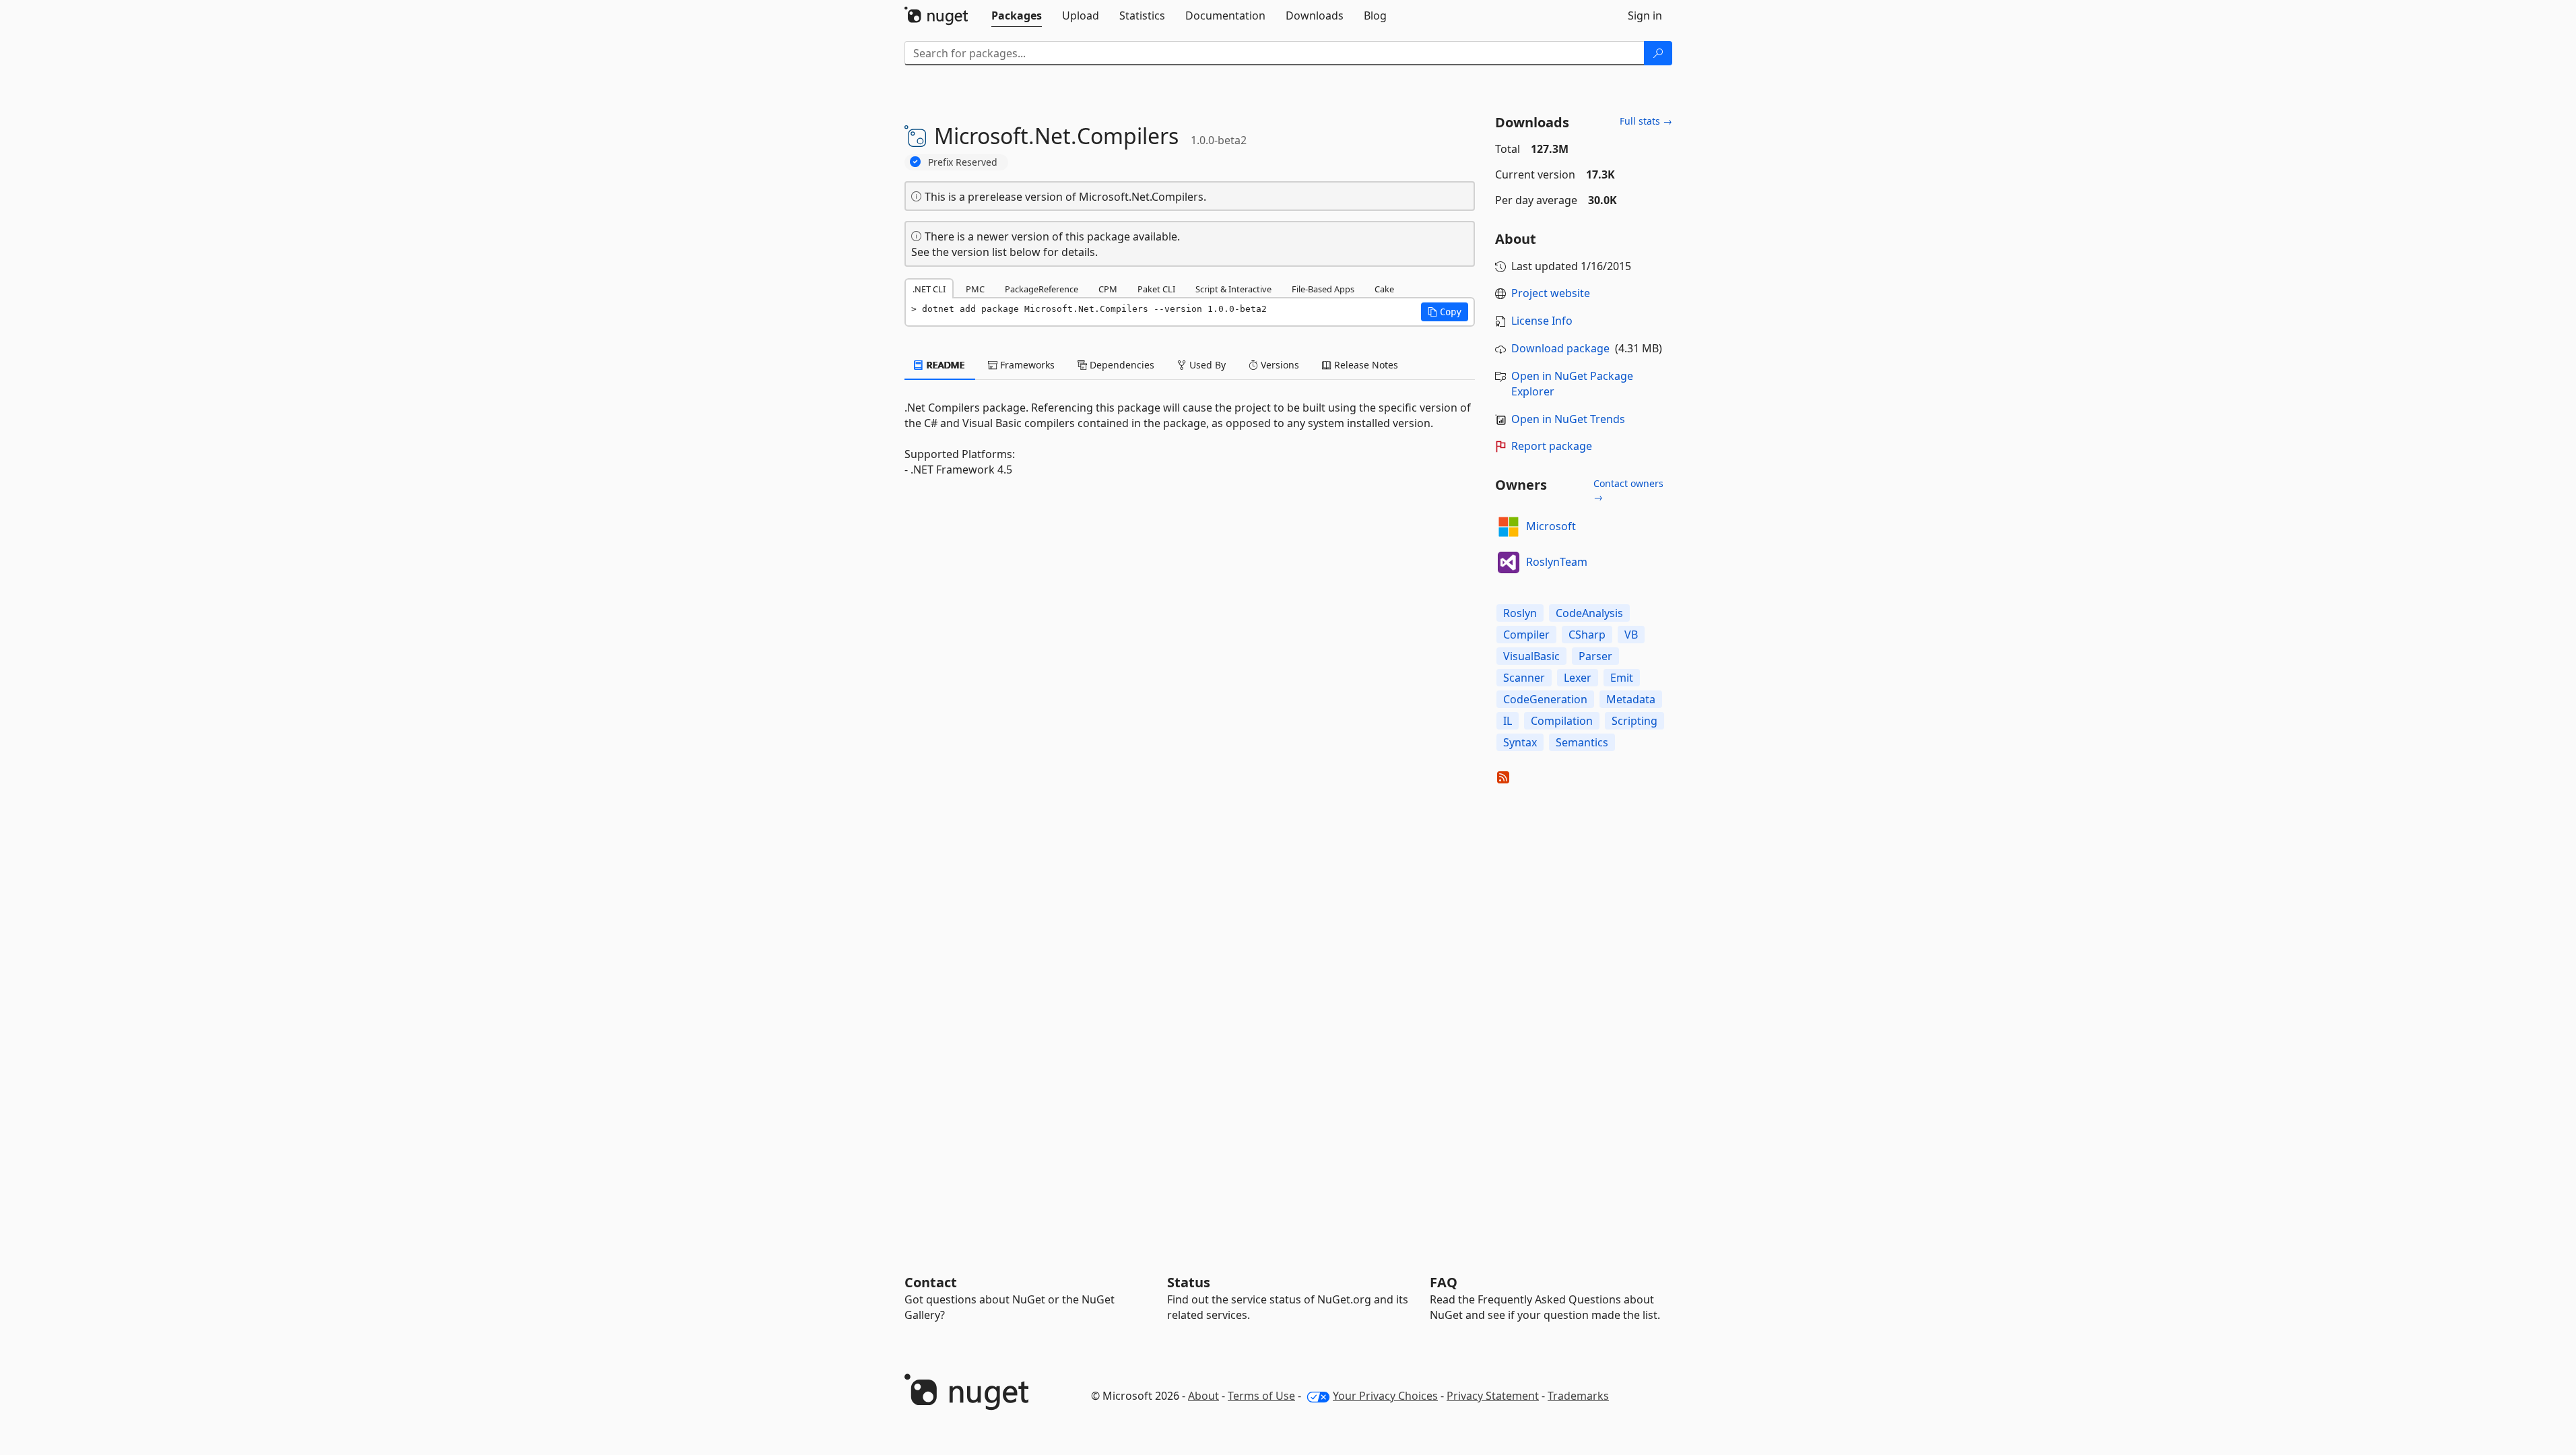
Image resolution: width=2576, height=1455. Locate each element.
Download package (1560, 348)
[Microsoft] (1509, 527)
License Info (1542, 321)
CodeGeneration (1545, 699)
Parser (1595, 656)
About (1203, 1396)
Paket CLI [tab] (1156, 289)
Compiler (1526, 635)
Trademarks (1578, 1396)
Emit (1622, 678)
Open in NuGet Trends (1568, 419)
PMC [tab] (975, 289)
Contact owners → (1628, 490)
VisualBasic (1531, 656)
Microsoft (1551, 526)
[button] (1445, 312)
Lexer (1578, 678)
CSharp (1587, 635)
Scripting (1634, 721)
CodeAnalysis (1589, 613)
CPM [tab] (1108, 289)
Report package (1552, 446)
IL (1508, 721)
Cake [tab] (1384, 289)
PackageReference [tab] (1042, 289)
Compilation (1562, 721)
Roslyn (1520, 613)
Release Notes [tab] (1365, 365)
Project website (1551, 293)
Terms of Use (1261, 1396)
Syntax (1520, 742)
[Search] (1658, 53)
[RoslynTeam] (1509, 562)
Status (1189, 1282)
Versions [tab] (1279, 365)
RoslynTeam (1557, 562)
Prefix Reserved (963, 162)
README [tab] (945, 365)
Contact (931, 1282)
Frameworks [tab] (1026, 365)
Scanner (1524, 678)
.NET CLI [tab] (929, 289)
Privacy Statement (1493, 1396)
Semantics (1582, 742)
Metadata (1631, 699)
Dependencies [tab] (1121, 365)
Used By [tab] (1206, 365)
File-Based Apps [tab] (1323, 289)
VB (1631, 635)
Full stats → (1646, 121)
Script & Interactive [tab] (1233, 289)
